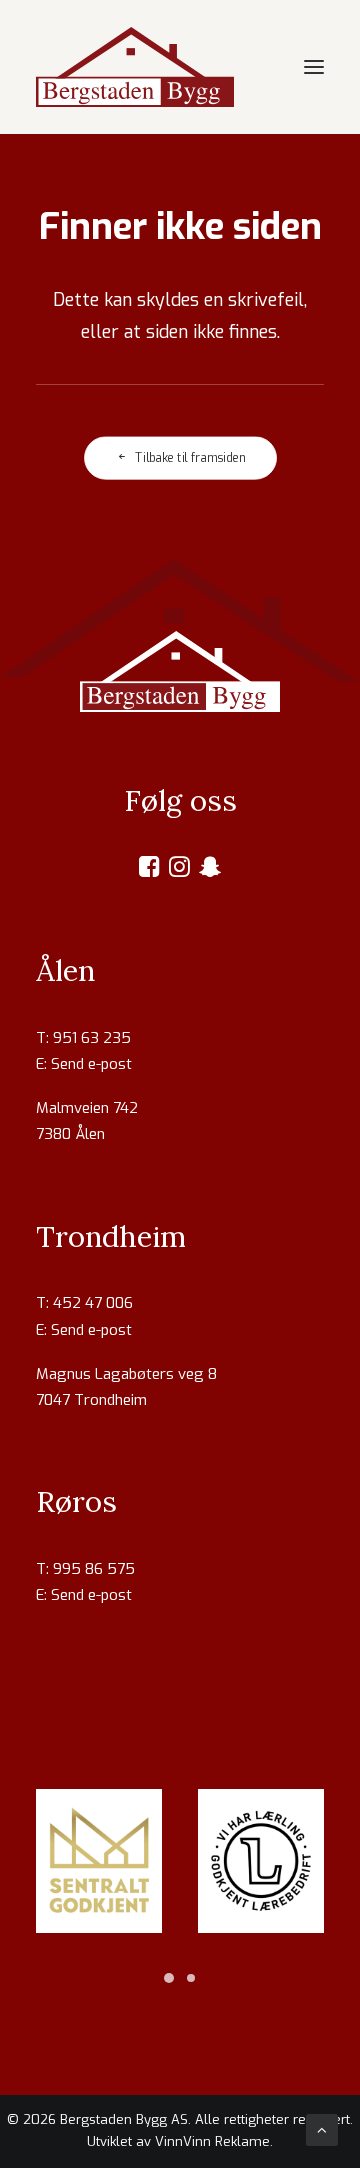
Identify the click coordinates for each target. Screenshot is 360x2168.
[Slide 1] (169, 1978)
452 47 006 (93, 1303)
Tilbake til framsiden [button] (190, 458)
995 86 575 (94, 1569)
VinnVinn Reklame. (214, 2141)
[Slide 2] (191, 1978)
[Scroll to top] (322, 2129)
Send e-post (91, 1064)
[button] (314, 67)
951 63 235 (92, 1038)
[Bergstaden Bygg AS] (135, 67)
